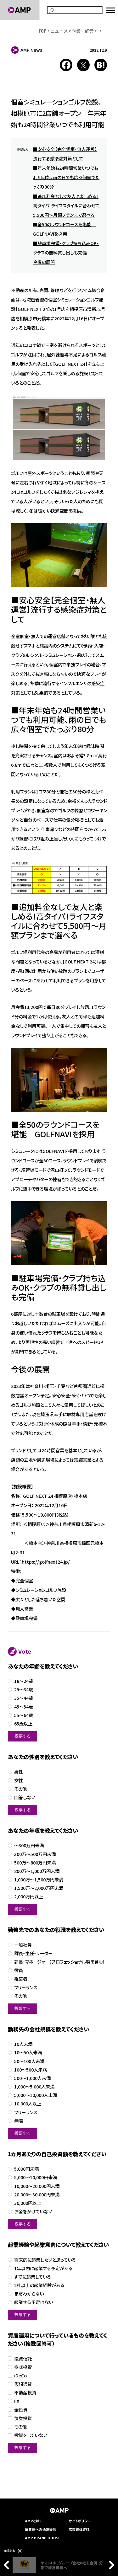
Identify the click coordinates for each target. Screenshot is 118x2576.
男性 (19, 1772)
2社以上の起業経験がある (39, 2285)
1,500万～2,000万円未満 (39, 1888)
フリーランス (26, 1988)
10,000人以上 (28, 2104)
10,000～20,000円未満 (37, 2186)
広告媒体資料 (79, 2529)
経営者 (21, 1979)
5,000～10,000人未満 (36, 2095)
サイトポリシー (80, 2521)
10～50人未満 (28, 2053)
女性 (19, 1781)
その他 (20, 1789)
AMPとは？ (33, 2521)
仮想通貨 (23, 2384)
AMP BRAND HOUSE (43, 2538)
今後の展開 (44, 262)
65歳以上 (23, 1724)
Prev (8, 2565)
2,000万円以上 (29, 1897)
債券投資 (23, 2418)
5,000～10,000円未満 (36, 2177)
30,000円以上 (28, 2203)
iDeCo (20, 2376)
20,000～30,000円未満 (37, 2195)
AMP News (31, 50)
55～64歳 (24, 1715)
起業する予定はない (34, 2302)
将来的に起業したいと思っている (45, 2260)
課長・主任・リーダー (33, 1953)
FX (17, 2401)
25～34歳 (24, 1690)
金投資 (21, 2410)
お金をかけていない (33, 2212)
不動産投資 (25, 2393)
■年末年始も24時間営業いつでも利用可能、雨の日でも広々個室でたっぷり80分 (66, 177)
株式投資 (23, 2367)
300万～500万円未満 (35, 1854)
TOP (42, 31)
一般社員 (23, 1945)
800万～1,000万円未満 (37, 1871)
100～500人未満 (31, 2070)
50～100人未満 (29, 2061)
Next (110, 2565)
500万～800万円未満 (35, 1863)
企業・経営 (83, 31)
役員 (19, 1970)
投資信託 (23, 2359)
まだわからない (29, 2294)
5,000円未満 (26, 2169)
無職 (19, 2121)
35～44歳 (24, 1698)
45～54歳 (24, 1707)
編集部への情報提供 (40, 2529)
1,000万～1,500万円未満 (39, 1880)
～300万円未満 (29, 1845)
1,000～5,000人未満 (34, 2087)
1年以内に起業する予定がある (43, 2268)
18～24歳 (24, 1681)
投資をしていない (31, 2435)
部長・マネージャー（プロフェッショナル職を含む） (60, 1962)
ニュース (59, 31)
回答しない (25, 1797)
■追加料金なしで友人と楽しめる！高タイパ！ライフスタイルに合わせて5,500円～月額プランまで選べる (66, 205)
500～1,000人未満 (32, 2078)
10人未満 (23, 2044)
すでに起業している (33, 2277)
